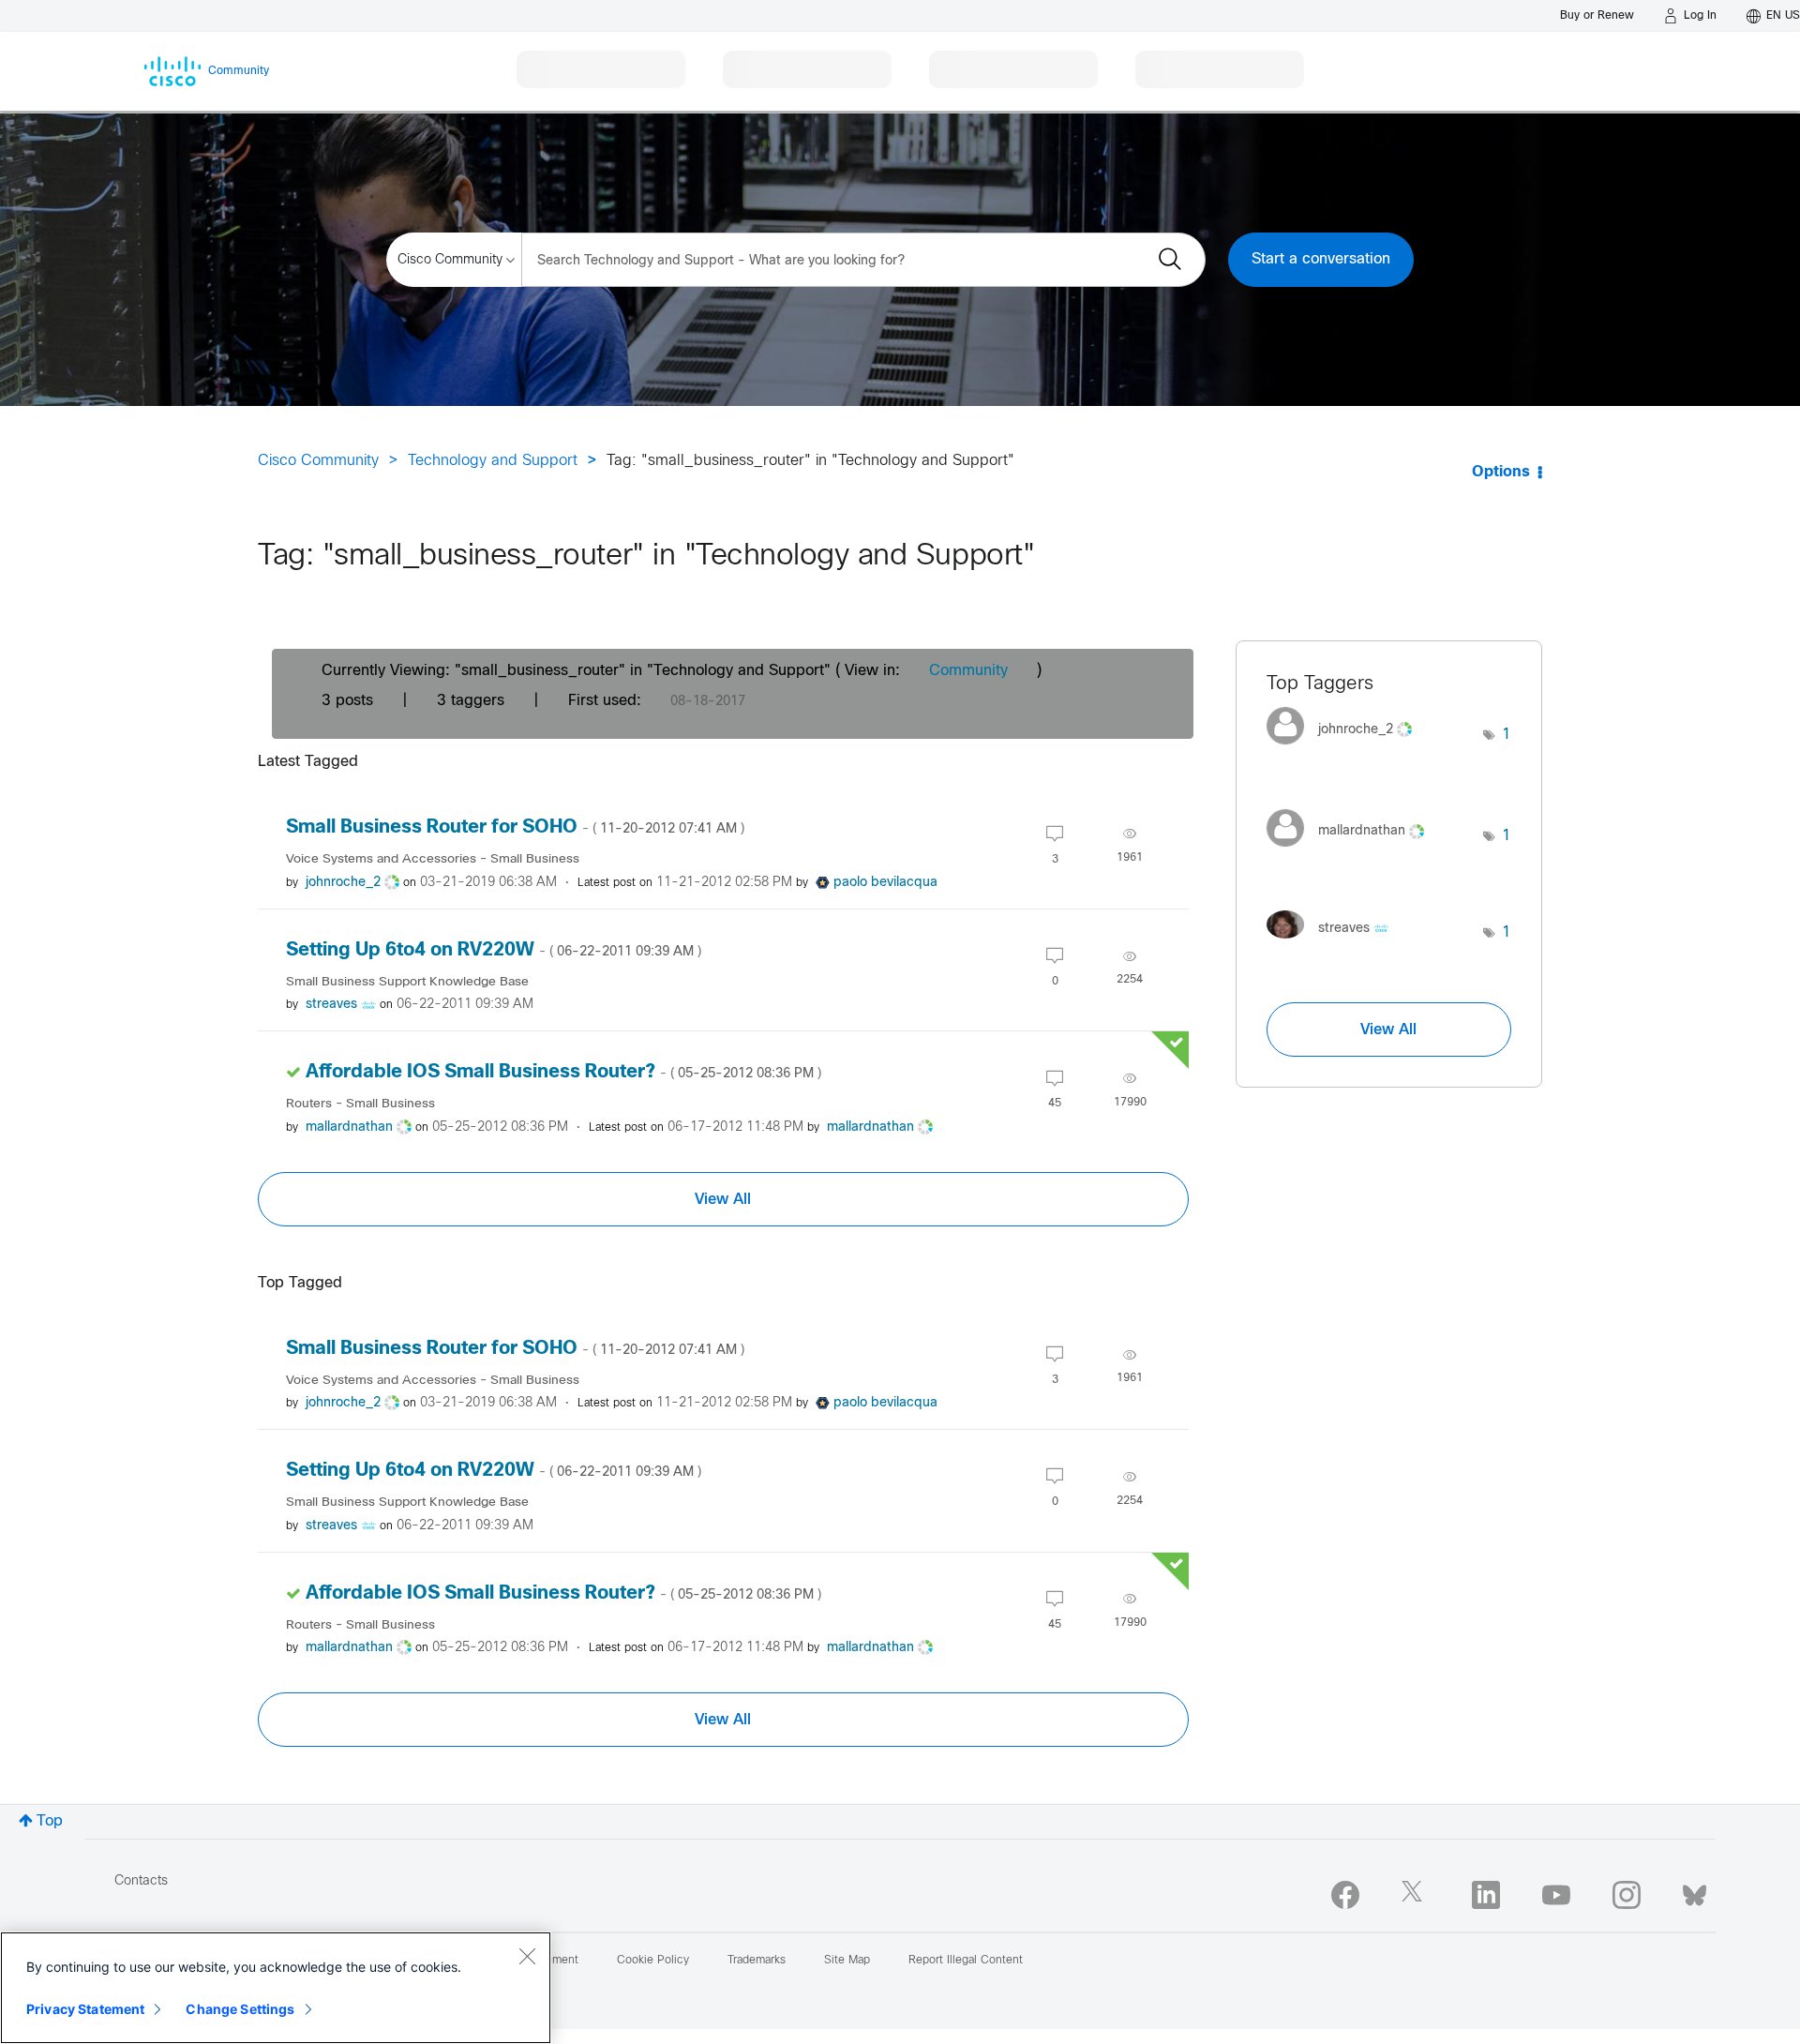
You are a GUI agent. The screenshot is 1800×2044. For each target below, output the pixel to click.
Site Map (847, 1961)
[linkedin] (1486, 1895)
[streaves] (1335, 943)
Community (968, 671)
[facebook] (1345, 1895)
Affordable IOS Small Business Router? (563, 1072)
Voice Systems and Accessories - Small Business (433, 859)
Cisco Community (318, 461)
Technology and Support (493, 461)
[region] (276, 1988)
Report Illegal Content (966, 1961)
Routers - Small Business (360, 1104)
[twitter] (1416, 1895)
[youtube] (1556, 1895)
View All (723, 1199)
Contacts (141, 1881)
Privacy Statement (85, 2009)
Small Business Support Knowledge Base (407, 982)
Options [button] (1501, 472)
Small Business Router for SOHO (515, 827)
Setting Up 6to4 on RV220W (494, 950)
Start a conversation (1321, 259)
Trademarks (757, 1961)
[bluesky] (1695, 1891)
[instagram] (1627, 1895)
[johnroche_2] (1346, 750)
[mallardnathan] (1352, 851)
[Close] (527, 1956)
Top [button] (50, 1821)
